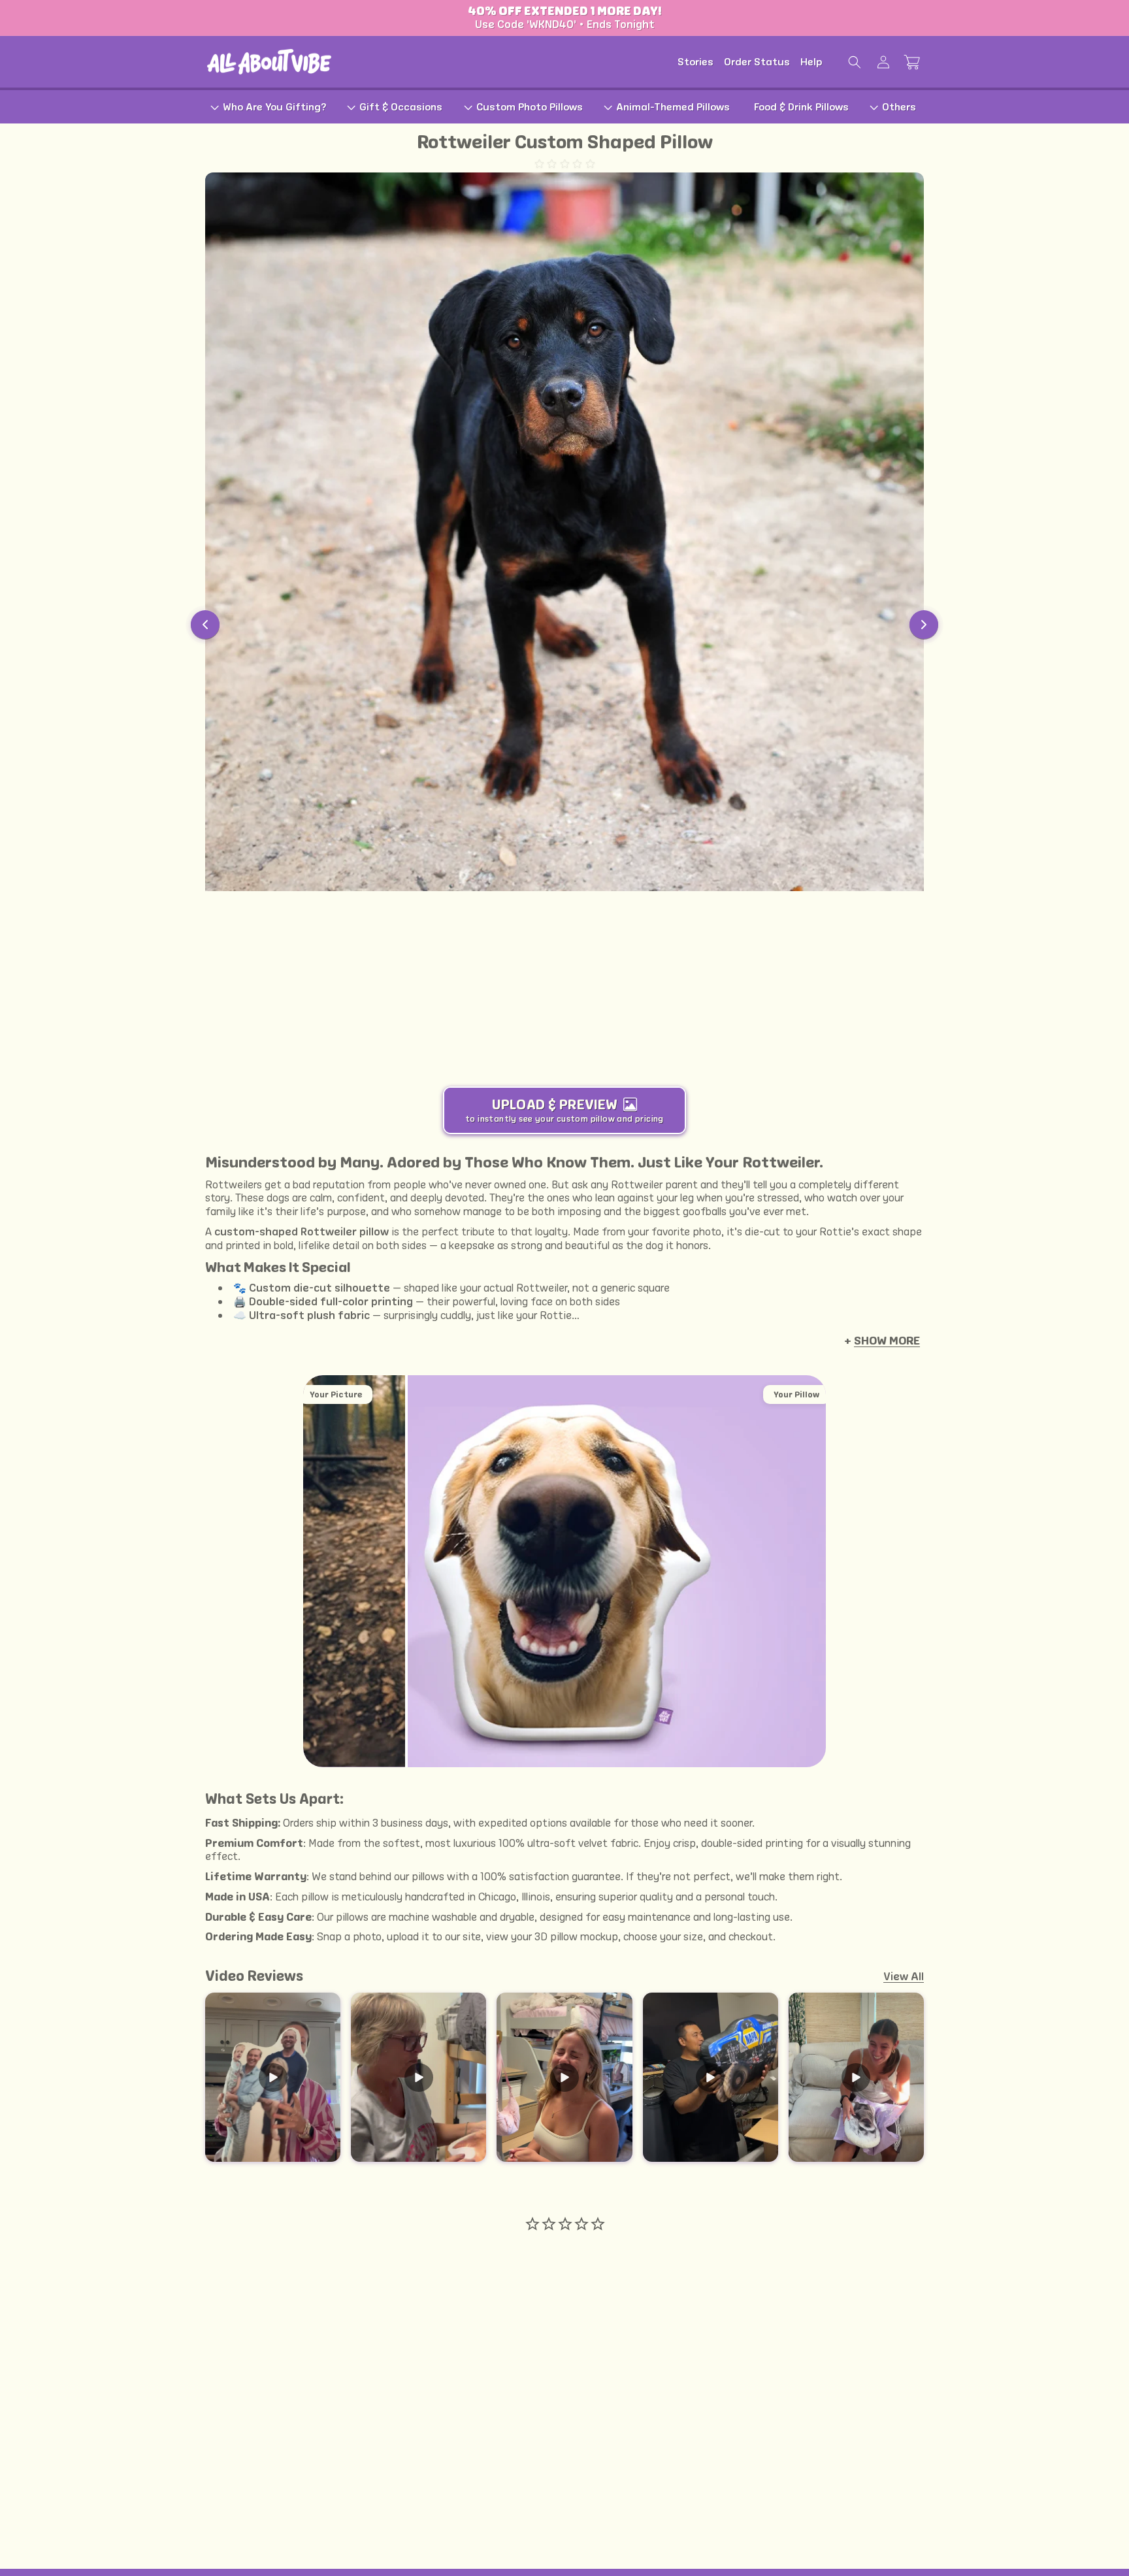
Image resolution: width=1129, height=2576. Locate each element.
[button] (855, 62)
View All (904, 1976)
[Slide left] (205, 625)
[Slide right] (924, 625)
